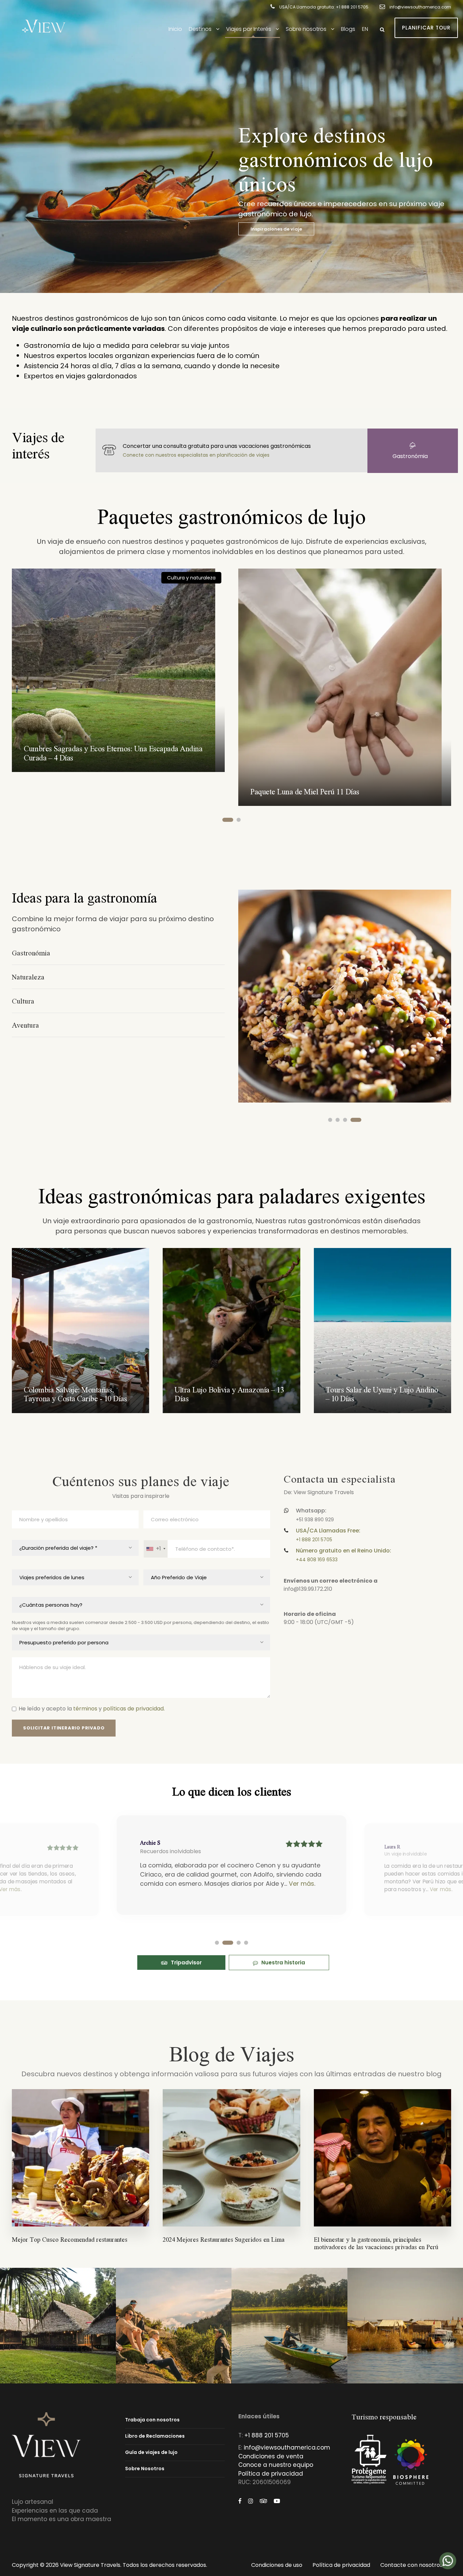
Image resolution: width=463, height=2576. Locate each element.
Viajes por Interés (249, 29)
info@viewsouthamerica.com (420, 7)
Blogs (348, 29)
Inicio (175, 29)
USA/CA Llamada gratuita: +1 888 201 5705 (324, 7)
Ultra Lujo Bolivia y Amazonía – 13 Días (229, 1394)
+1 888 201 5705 (267, 2435)
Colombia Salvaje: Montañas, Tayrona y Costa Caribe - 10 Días (75, 1394)
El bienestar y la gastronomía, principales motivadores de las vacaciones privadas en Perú (376, 2243)
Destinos (200, 29)
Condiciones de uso (277, 2565)
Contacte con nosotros (411, 2565)
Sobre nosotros (306, 29)
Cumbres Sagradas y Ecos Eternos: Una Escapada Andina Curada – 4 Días (113, 752)
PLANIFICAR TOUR (426, 28)
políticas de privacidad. (134, 1709)
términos (85, 1709)
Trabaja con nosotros (152, 2420)
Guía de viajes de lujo (151, 2452)
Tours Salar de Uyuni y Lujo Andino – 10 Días (382, 1394)
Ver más (301, 1884)
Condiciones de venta (271, 2456)
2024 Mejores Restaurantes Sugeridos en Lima (224, 2239)
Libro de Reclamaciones (155, 2436)
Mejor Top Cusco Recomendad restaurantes (70, 2239)
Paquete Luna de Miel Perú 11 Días (305, 791)
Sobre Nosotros (145, 2469)
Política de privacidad (271, 2474)
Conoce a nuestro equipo (276, 2465)
